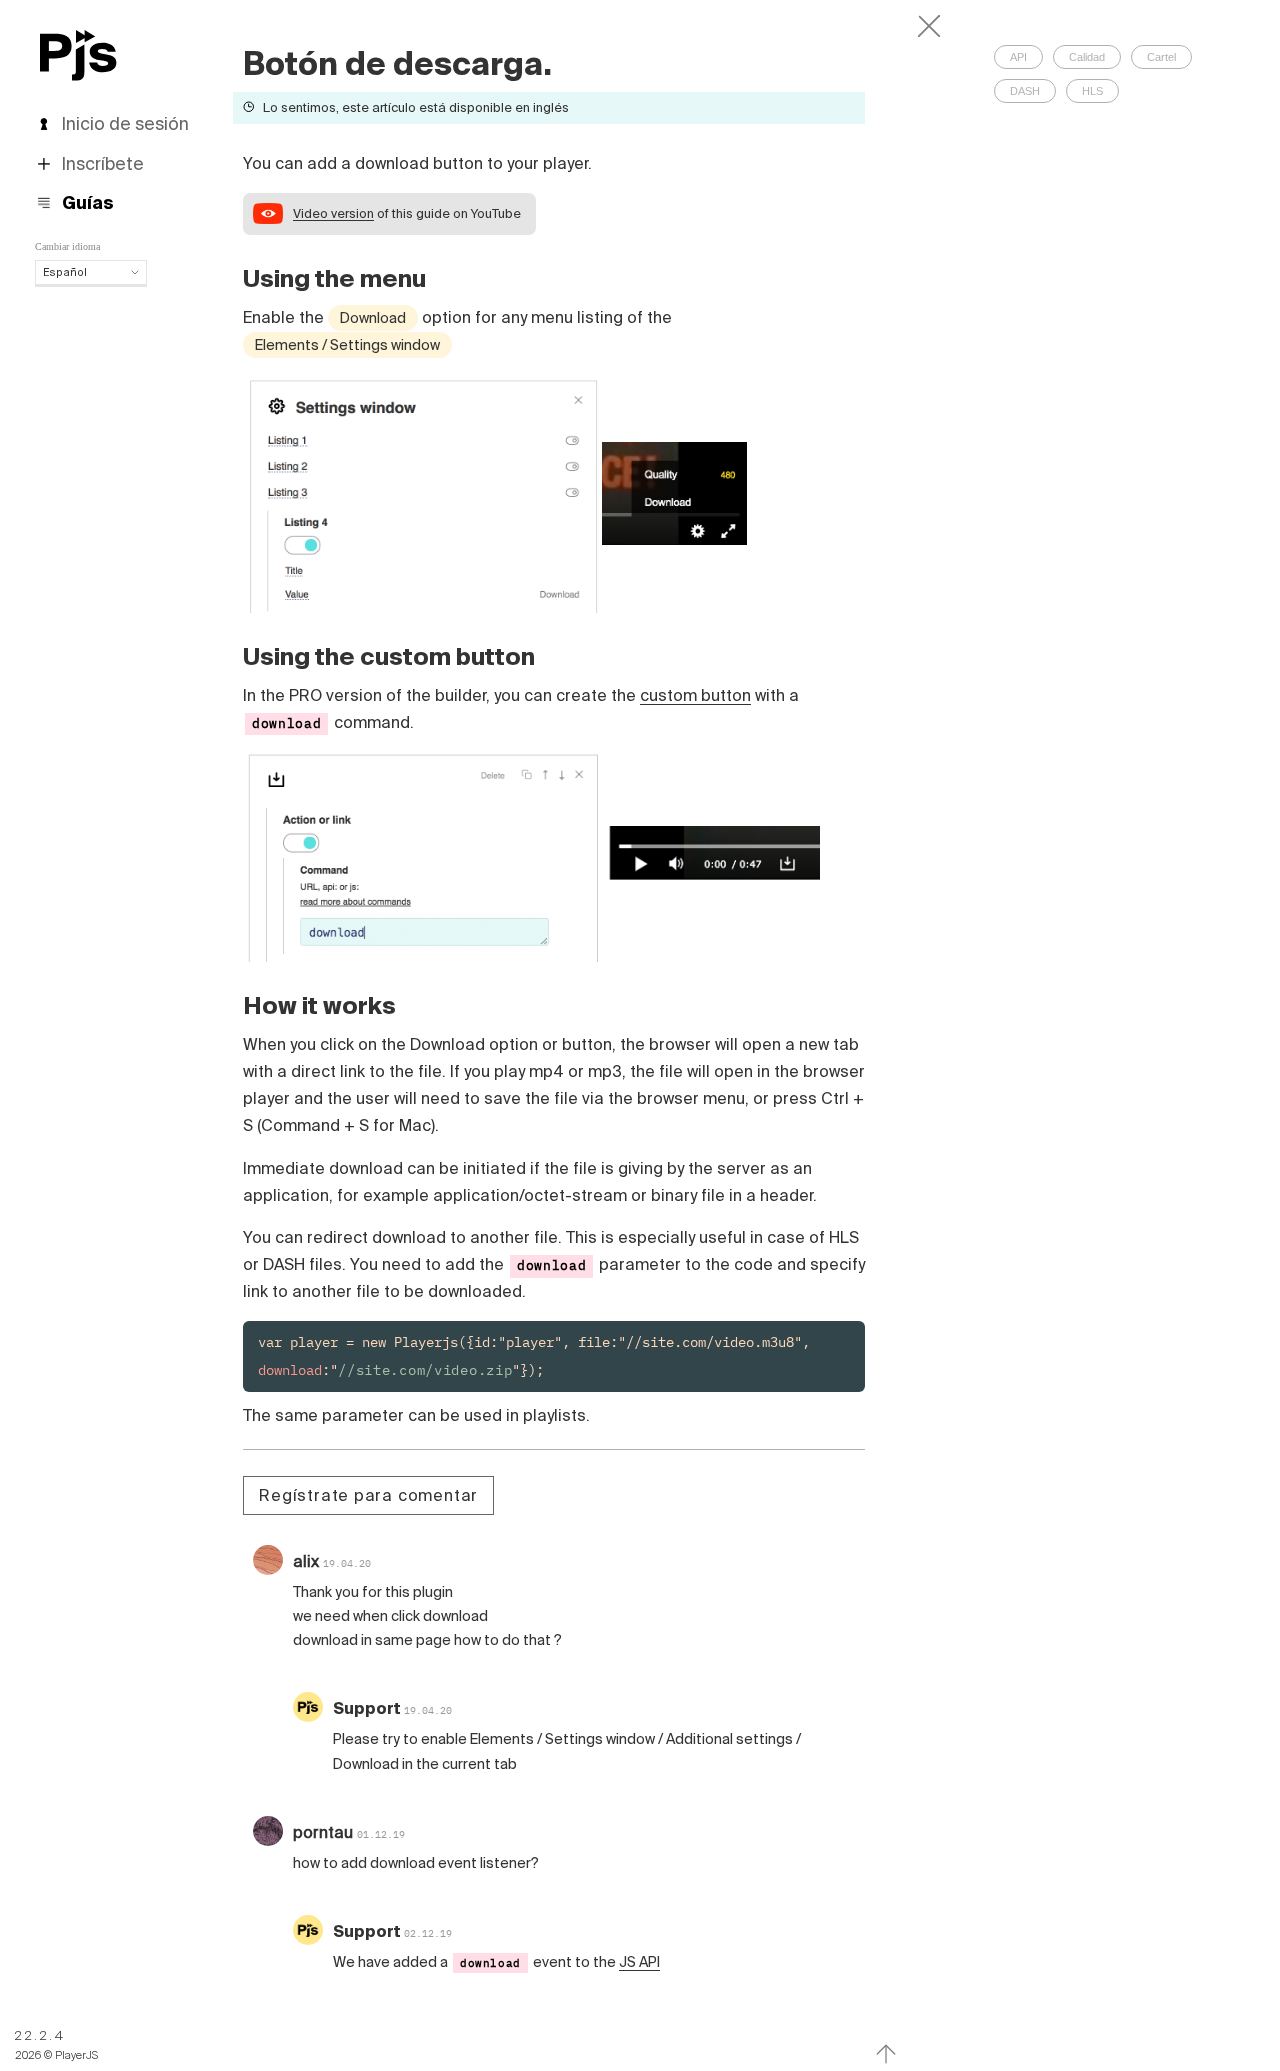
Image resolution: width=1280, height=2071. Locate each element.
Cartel (1161, 57)
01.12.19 (381, 1834)
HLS (1092, 91)
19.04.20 (347, 1563)
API (1018, 57)
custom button (695, 695)
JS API (639, 1962)
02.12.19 (428, 1933)
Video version (333, 213)
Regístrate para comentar (368, 1495)
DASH (1025, 91)
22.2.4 (40, 2035)
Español (65, 272)
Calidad (1087, 57)
